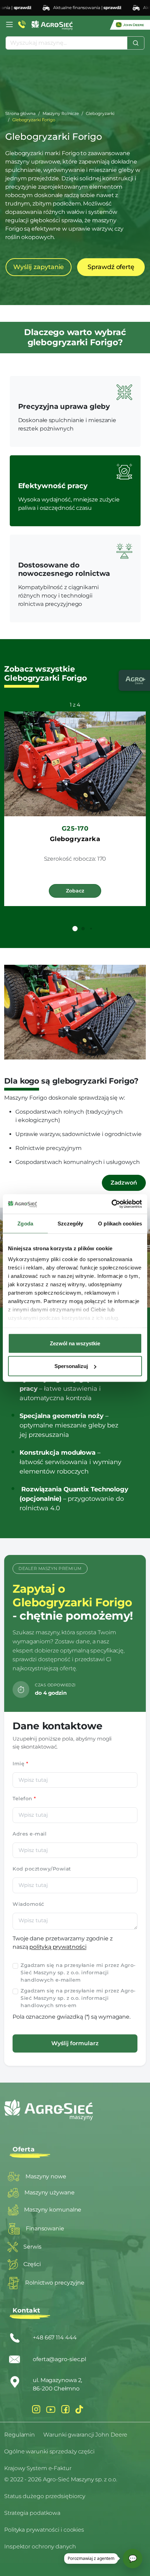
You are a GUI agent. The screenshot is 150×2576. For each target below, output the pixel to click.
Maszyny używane (50, 2193)
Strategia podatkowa (32, 2513)
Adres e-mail (29, 1834)
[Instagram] (36, 2409)
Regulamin (20, 2435)
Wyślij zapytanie (39, 267)
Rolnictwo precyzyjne (55, 2283)
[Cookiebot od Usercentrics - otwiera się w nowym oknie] (111, 1204)
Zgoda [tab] (25, 1223)
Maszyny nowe (46, 2176)
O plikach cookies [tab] (120, 1223)
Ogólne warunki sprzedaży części (49, 2451)
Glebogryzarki (100, 113)
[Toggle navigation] (9, 24)
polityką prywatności (58, 1947)
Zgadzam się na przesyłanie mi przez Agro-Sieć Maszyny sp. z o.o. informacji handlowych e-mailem (78, 1973)
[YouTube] (51, 2409)
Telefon (24, 1799)
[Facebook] (65, 2409)
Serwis (32, 2247)
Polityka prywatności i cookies (44, 2530)
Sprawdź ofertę (111, 267)
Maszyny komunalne (53, 2210)
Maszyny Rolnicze (61, 113)
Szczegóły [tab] (70, 1223)
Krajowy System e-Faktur (38, 2468)
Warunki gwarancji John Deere (85, 2435)
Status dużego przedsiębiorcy (45, 2496)
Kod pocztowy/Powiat (42, 1869)
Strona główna (20, 113)
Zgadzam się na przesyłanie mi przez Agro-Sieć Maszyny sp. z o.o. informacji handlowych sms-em (78, 1998)
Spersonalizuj (71, 1366)
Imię (20, 1764)
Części (32, 2264)
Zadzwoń (124, 1183)
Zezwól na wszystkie (75, 1343)
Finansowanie (45, 2228)
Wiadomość (28, 1904)
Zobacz (75, 891)
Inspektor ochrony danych (40, 2546)
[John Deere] (130, 25)
